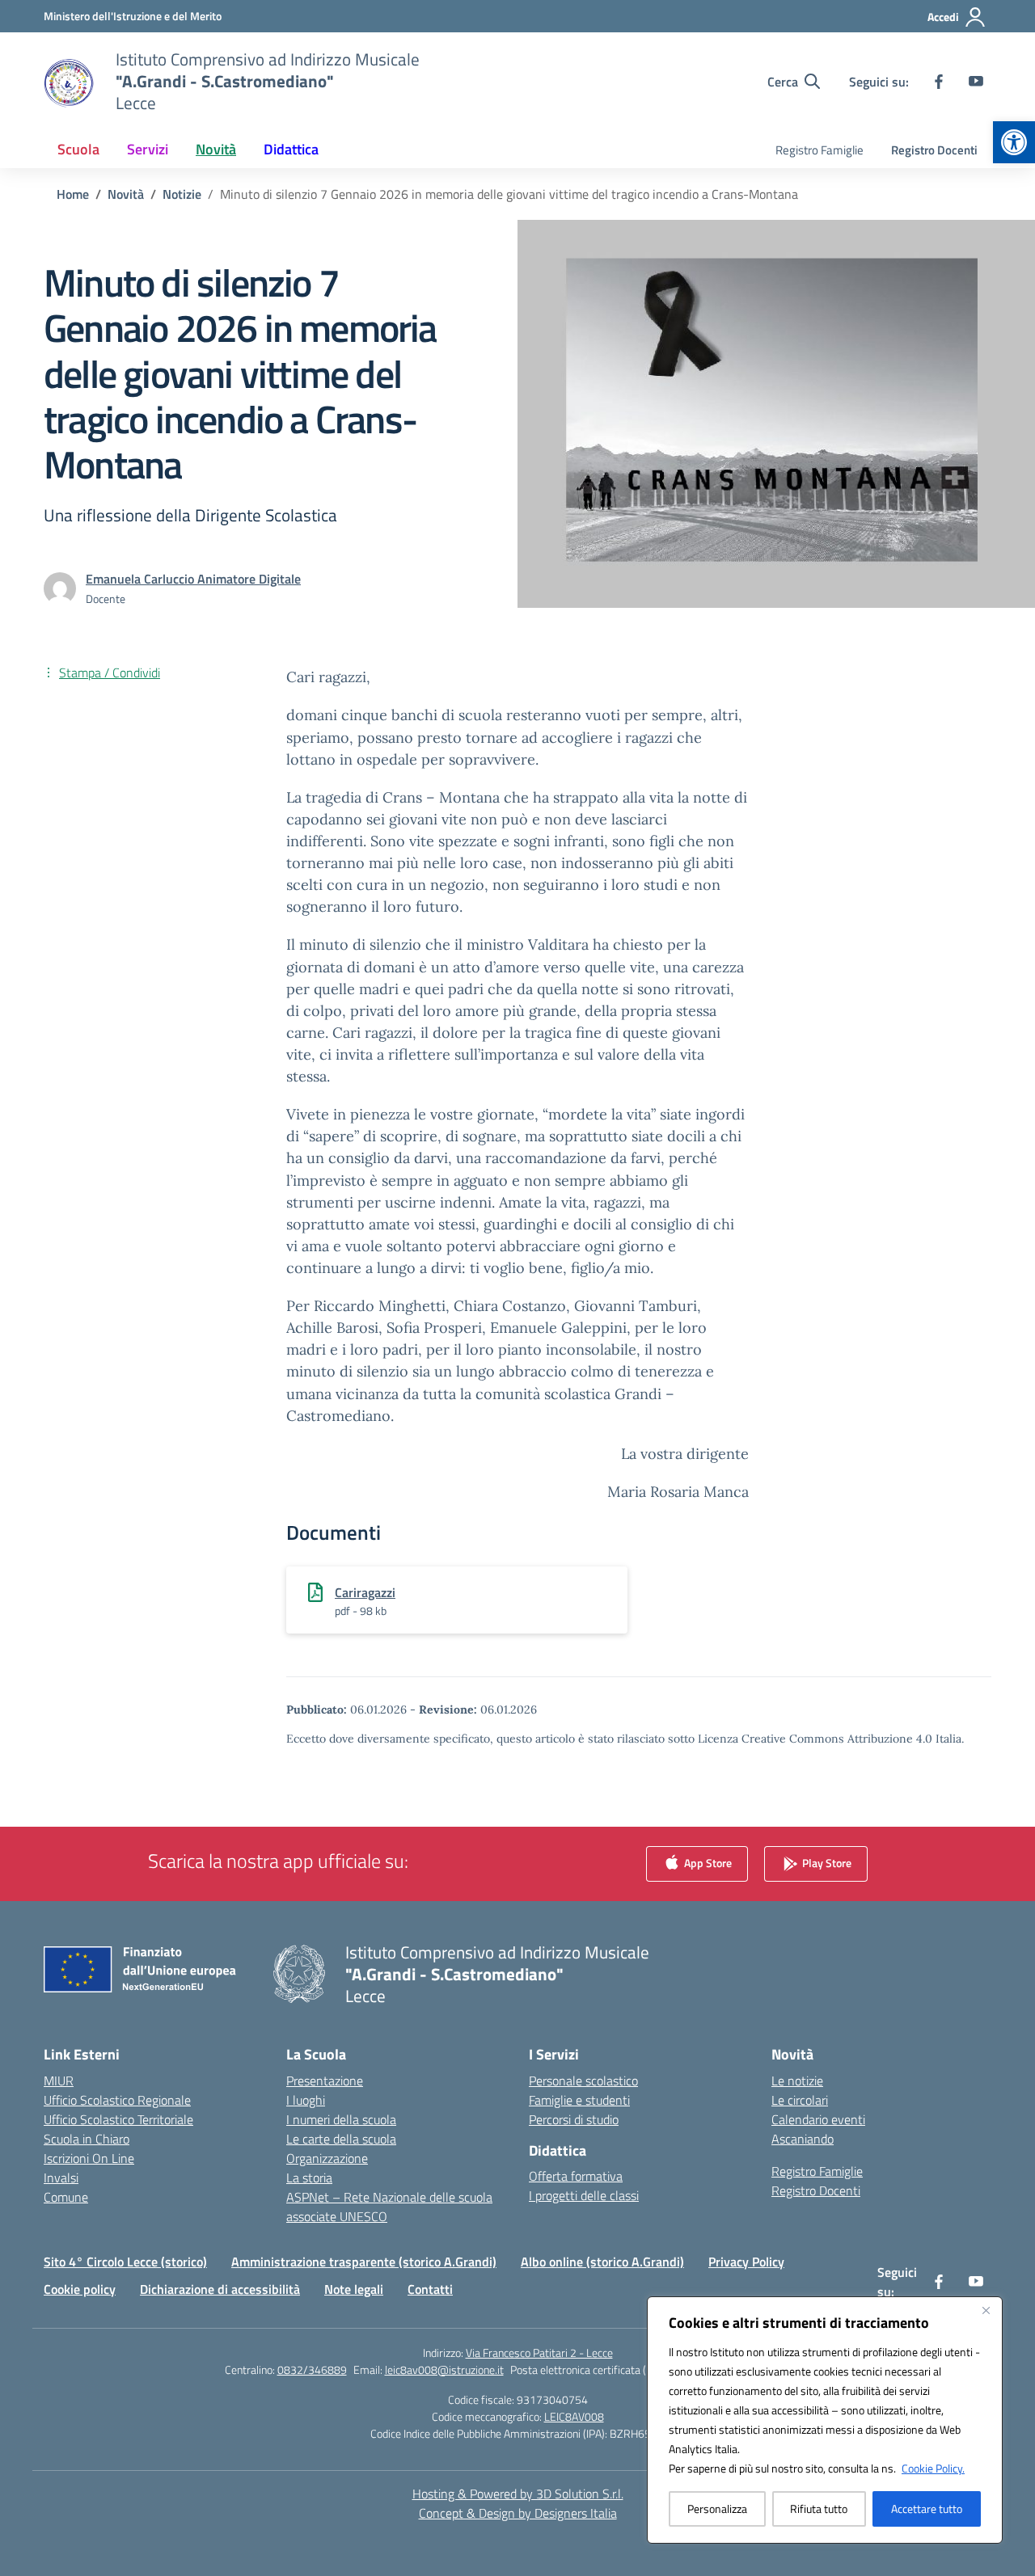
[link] (1014, 142)
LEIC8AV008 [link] (574, 2416)
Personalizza (717, 2509)
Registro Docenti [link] (934, 150)
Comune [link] (66, 2197)
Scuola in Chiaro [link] (87, 2139)
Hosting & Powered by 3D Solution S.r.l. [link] (518, 2494)
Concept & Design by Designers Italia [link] (518, 2513)
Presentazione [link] (325, 2081)
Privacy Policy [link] (746, 2262)
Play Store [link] (826, 1862)
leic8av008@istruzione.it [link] (444, 2369)
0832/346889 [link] (312, 2369)
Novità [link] (216, 149)
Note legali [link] (354, 2289)
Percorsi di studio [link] (574, 2119)
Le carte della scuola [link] (341, 2139)
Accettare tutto (927, 2509)
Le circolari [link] (800, 2100)
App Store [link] (707, 1862)
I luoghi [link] (306, 2100)
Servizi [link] (148, 149)
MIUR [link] (59, 2081)
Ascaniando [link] (803, 2139)
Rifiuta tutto (819, 2509)
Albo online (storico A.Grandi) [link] (602, 2262)
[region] (825, 2420)
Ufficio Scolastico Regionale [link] (117, 2100)
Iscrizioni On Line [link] (89, 2158)
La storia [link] (309, 2178)
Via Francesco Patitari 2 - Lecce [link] (539, 2353)
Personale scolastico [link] (583, 2081)
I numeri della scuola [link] (341, 2119)
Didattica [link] (291, 149)
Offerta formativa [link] (576, 2176)
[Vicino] (986, 2310)
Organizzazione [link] (327, 2158)
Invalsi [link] (61, 2178)
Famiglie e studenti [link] (579, 2100)
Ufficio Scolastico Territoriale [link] (118, 2119)
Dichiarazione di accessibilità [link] (220, 2289)
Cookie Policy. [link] (933, 2468)
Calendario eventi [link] (818, 2119)
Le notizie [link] (797, 2081)
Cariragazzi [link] (365, 1592)
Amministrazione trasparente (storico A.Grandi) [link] (364, 2262)
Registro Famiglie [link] (820, 150)
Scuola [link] (78, 149)
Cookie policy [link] (80, 2289)
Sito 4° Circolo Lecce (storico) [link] (125, 2262)
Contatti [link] (430, 2289)
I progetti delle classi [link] (584, 2195)
